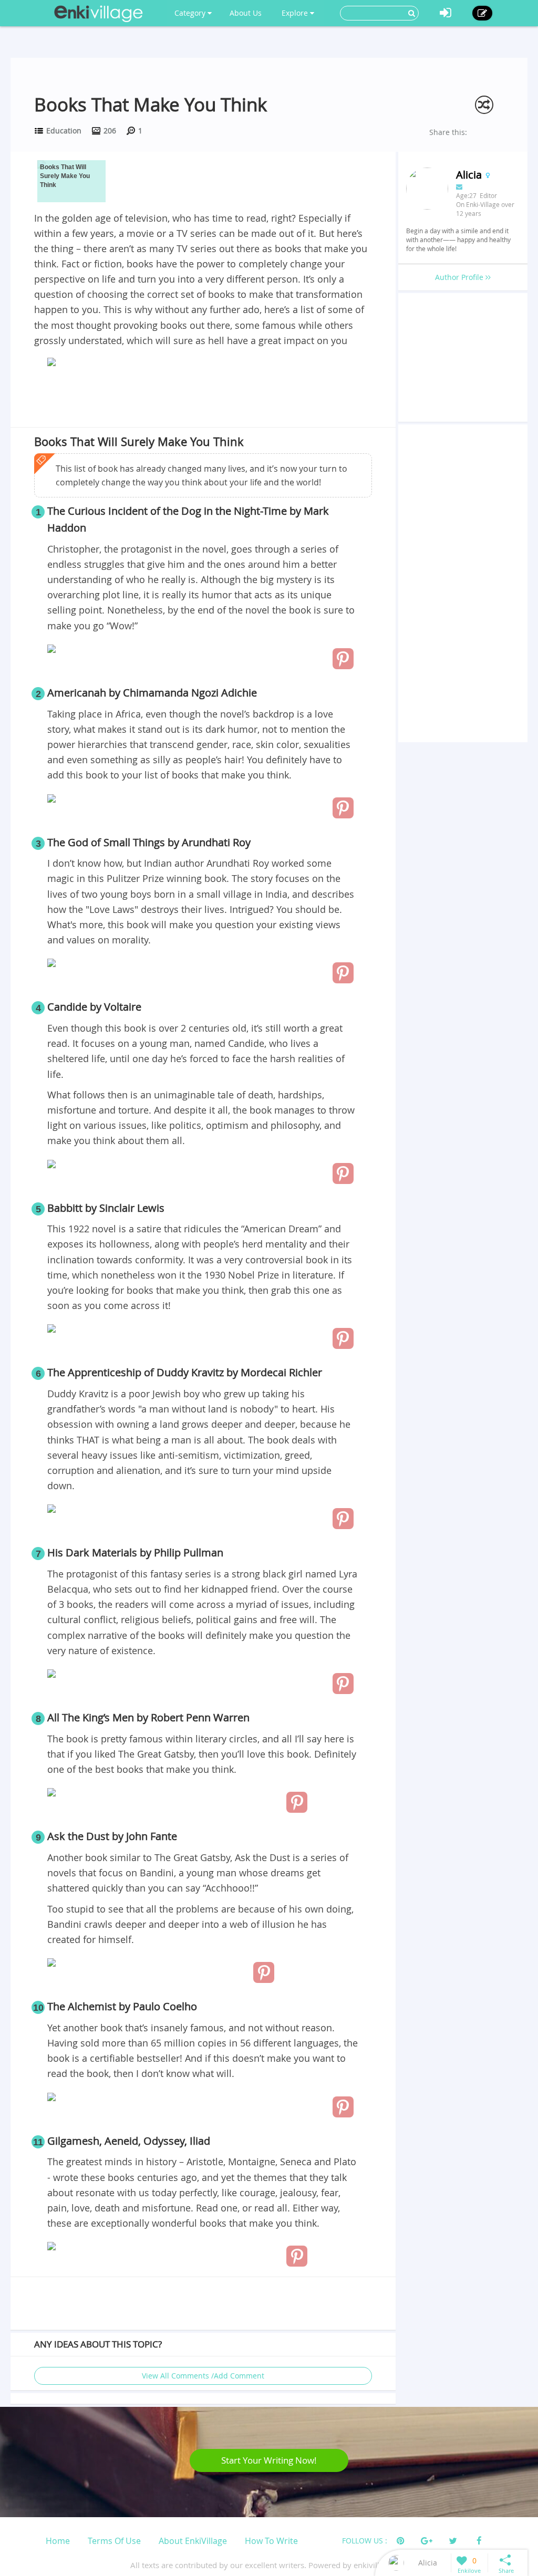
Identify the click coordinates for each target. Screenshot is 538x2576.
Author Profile (460, 277)
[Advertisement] (203, 399)
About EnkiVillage (193, 2541)
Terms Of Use (114, 2541)
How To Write (271, 2541)
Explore (296, 13)
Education (64, 131)
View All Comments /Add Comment (203, 2376)
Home (58, 2541)
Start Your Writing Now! (269, 2460)
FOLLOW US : (365, 2541)
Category (191, 13)
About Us (246, 13)
